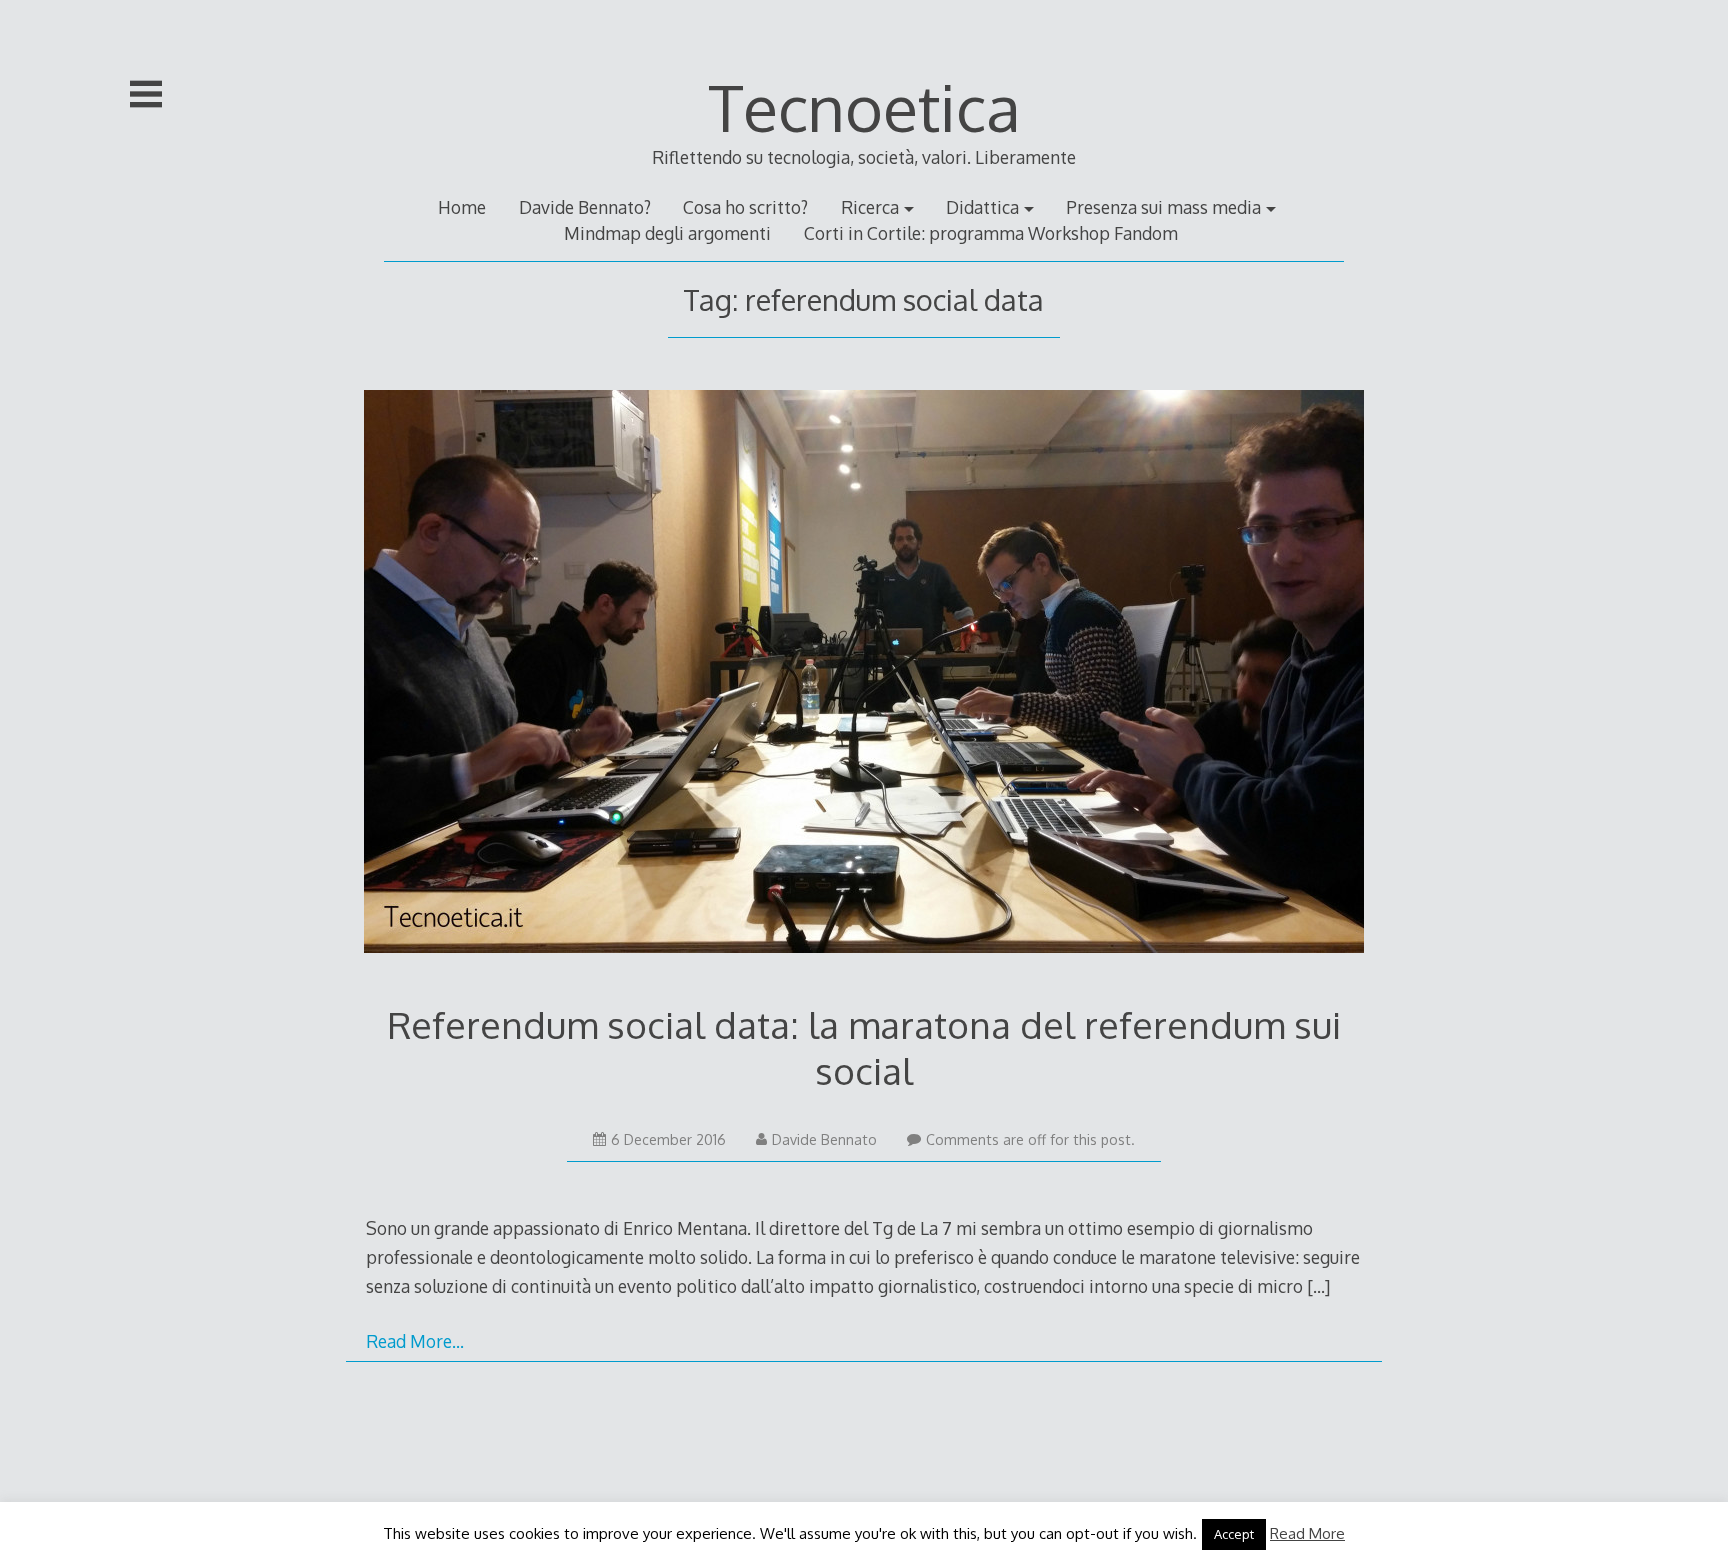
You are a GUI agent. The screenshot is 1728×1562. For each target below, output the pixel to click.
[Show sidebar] (146, 94)
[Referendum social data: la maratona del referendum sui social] (864, 675)
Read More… (415, 1341)
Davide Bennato (824, 1139)
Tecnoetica (864, 106)
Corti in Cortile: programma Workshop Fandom (991, 233)
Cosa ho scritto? (745, 207)
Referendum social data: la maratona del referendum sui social (864, 1047)
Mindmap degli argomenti (667, 233)
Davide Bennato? (585, 207)
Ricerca (870, 207)
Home (462, 207)
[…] (1318, 1286)
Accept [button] (1234, 1534)
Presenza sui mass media (1163, 207)
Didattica (982, 207)
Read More (1307, 1533)
